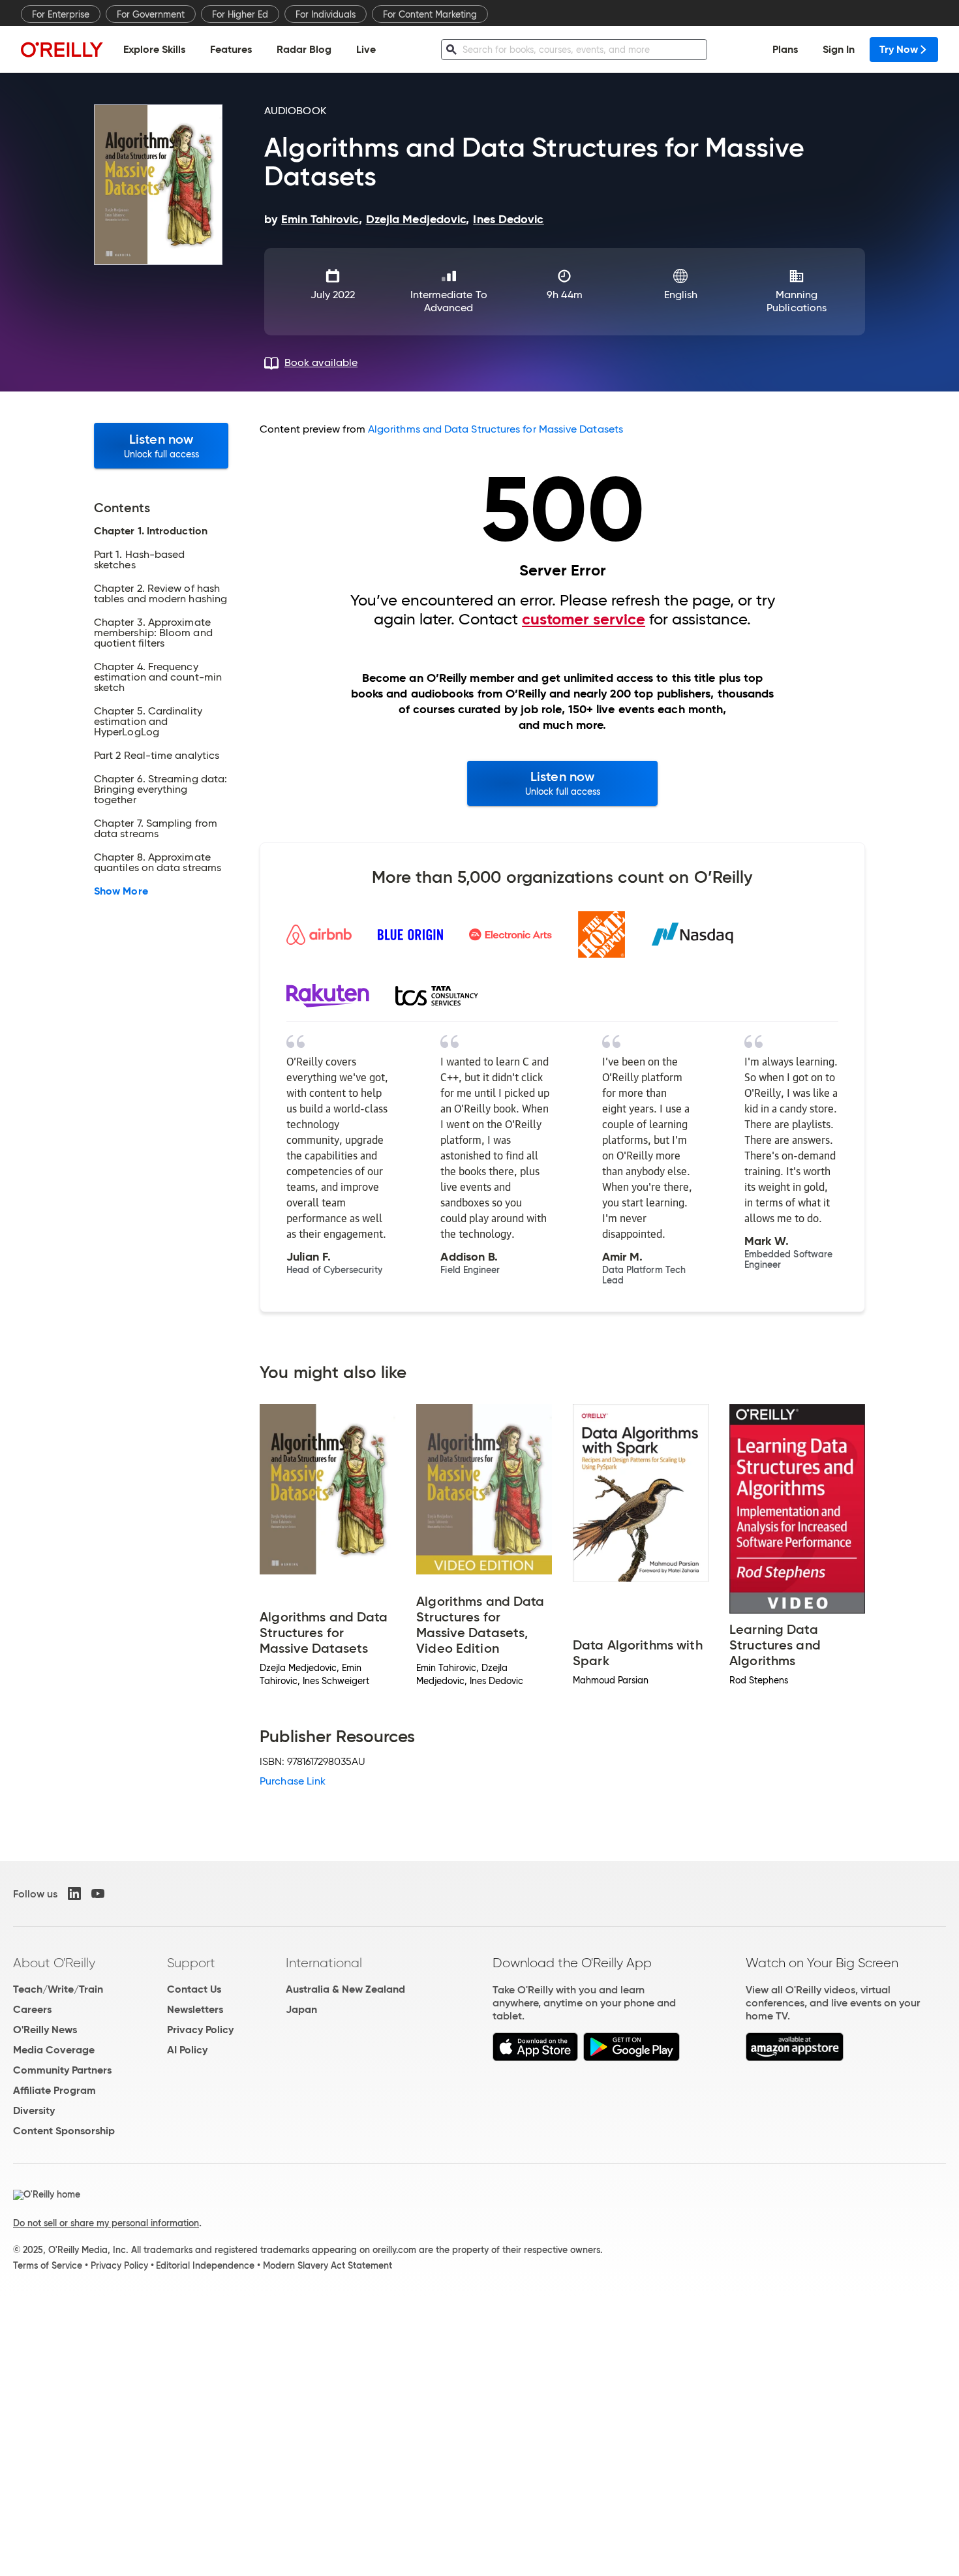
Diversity (34, 2110)
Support (191, 1963)
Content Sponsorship (64, 2131)
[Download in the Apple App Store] (535, 2058)
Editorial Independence (205, 2265)
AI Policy (187, 2050)
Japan (301, 2009)
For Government (151, 14)
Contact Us (194, 1989)
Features (231, 49)
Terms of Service (48, 2265)
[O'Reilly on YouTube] (98, 1894)
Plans (785, 49)
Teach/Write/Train (58, 1989)
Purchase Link (293, 1781)
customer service (584, 619)
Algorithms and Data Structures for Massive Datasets (495, 429)
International (324, 1963)
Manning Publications (797, 301)
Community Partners (62, 2070)
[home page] (62, 49)
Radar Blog (304, 49)
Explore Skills (154, 49)
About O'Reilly (54, 1963)
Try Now (899, 49)
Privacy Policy (200, 2030)
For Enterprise (61, 14)
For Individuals (326, 14)
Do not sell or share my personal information (106, 2223)
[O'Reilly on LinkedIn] (74, 1894)
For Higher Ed (240, 14)
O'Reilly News (45, 2030)
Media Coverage (54, 2050)
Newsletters (195, 2009)
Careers (32, 2009)
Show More (121, 891)
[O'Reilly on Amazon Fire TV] (795, 2058)
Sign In (839, 49)
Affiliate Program (54, 2090)
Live (366, 49)
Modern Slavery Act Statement (327, 2265)
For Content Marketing (430, 14)
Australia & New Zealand (345, 1989)
